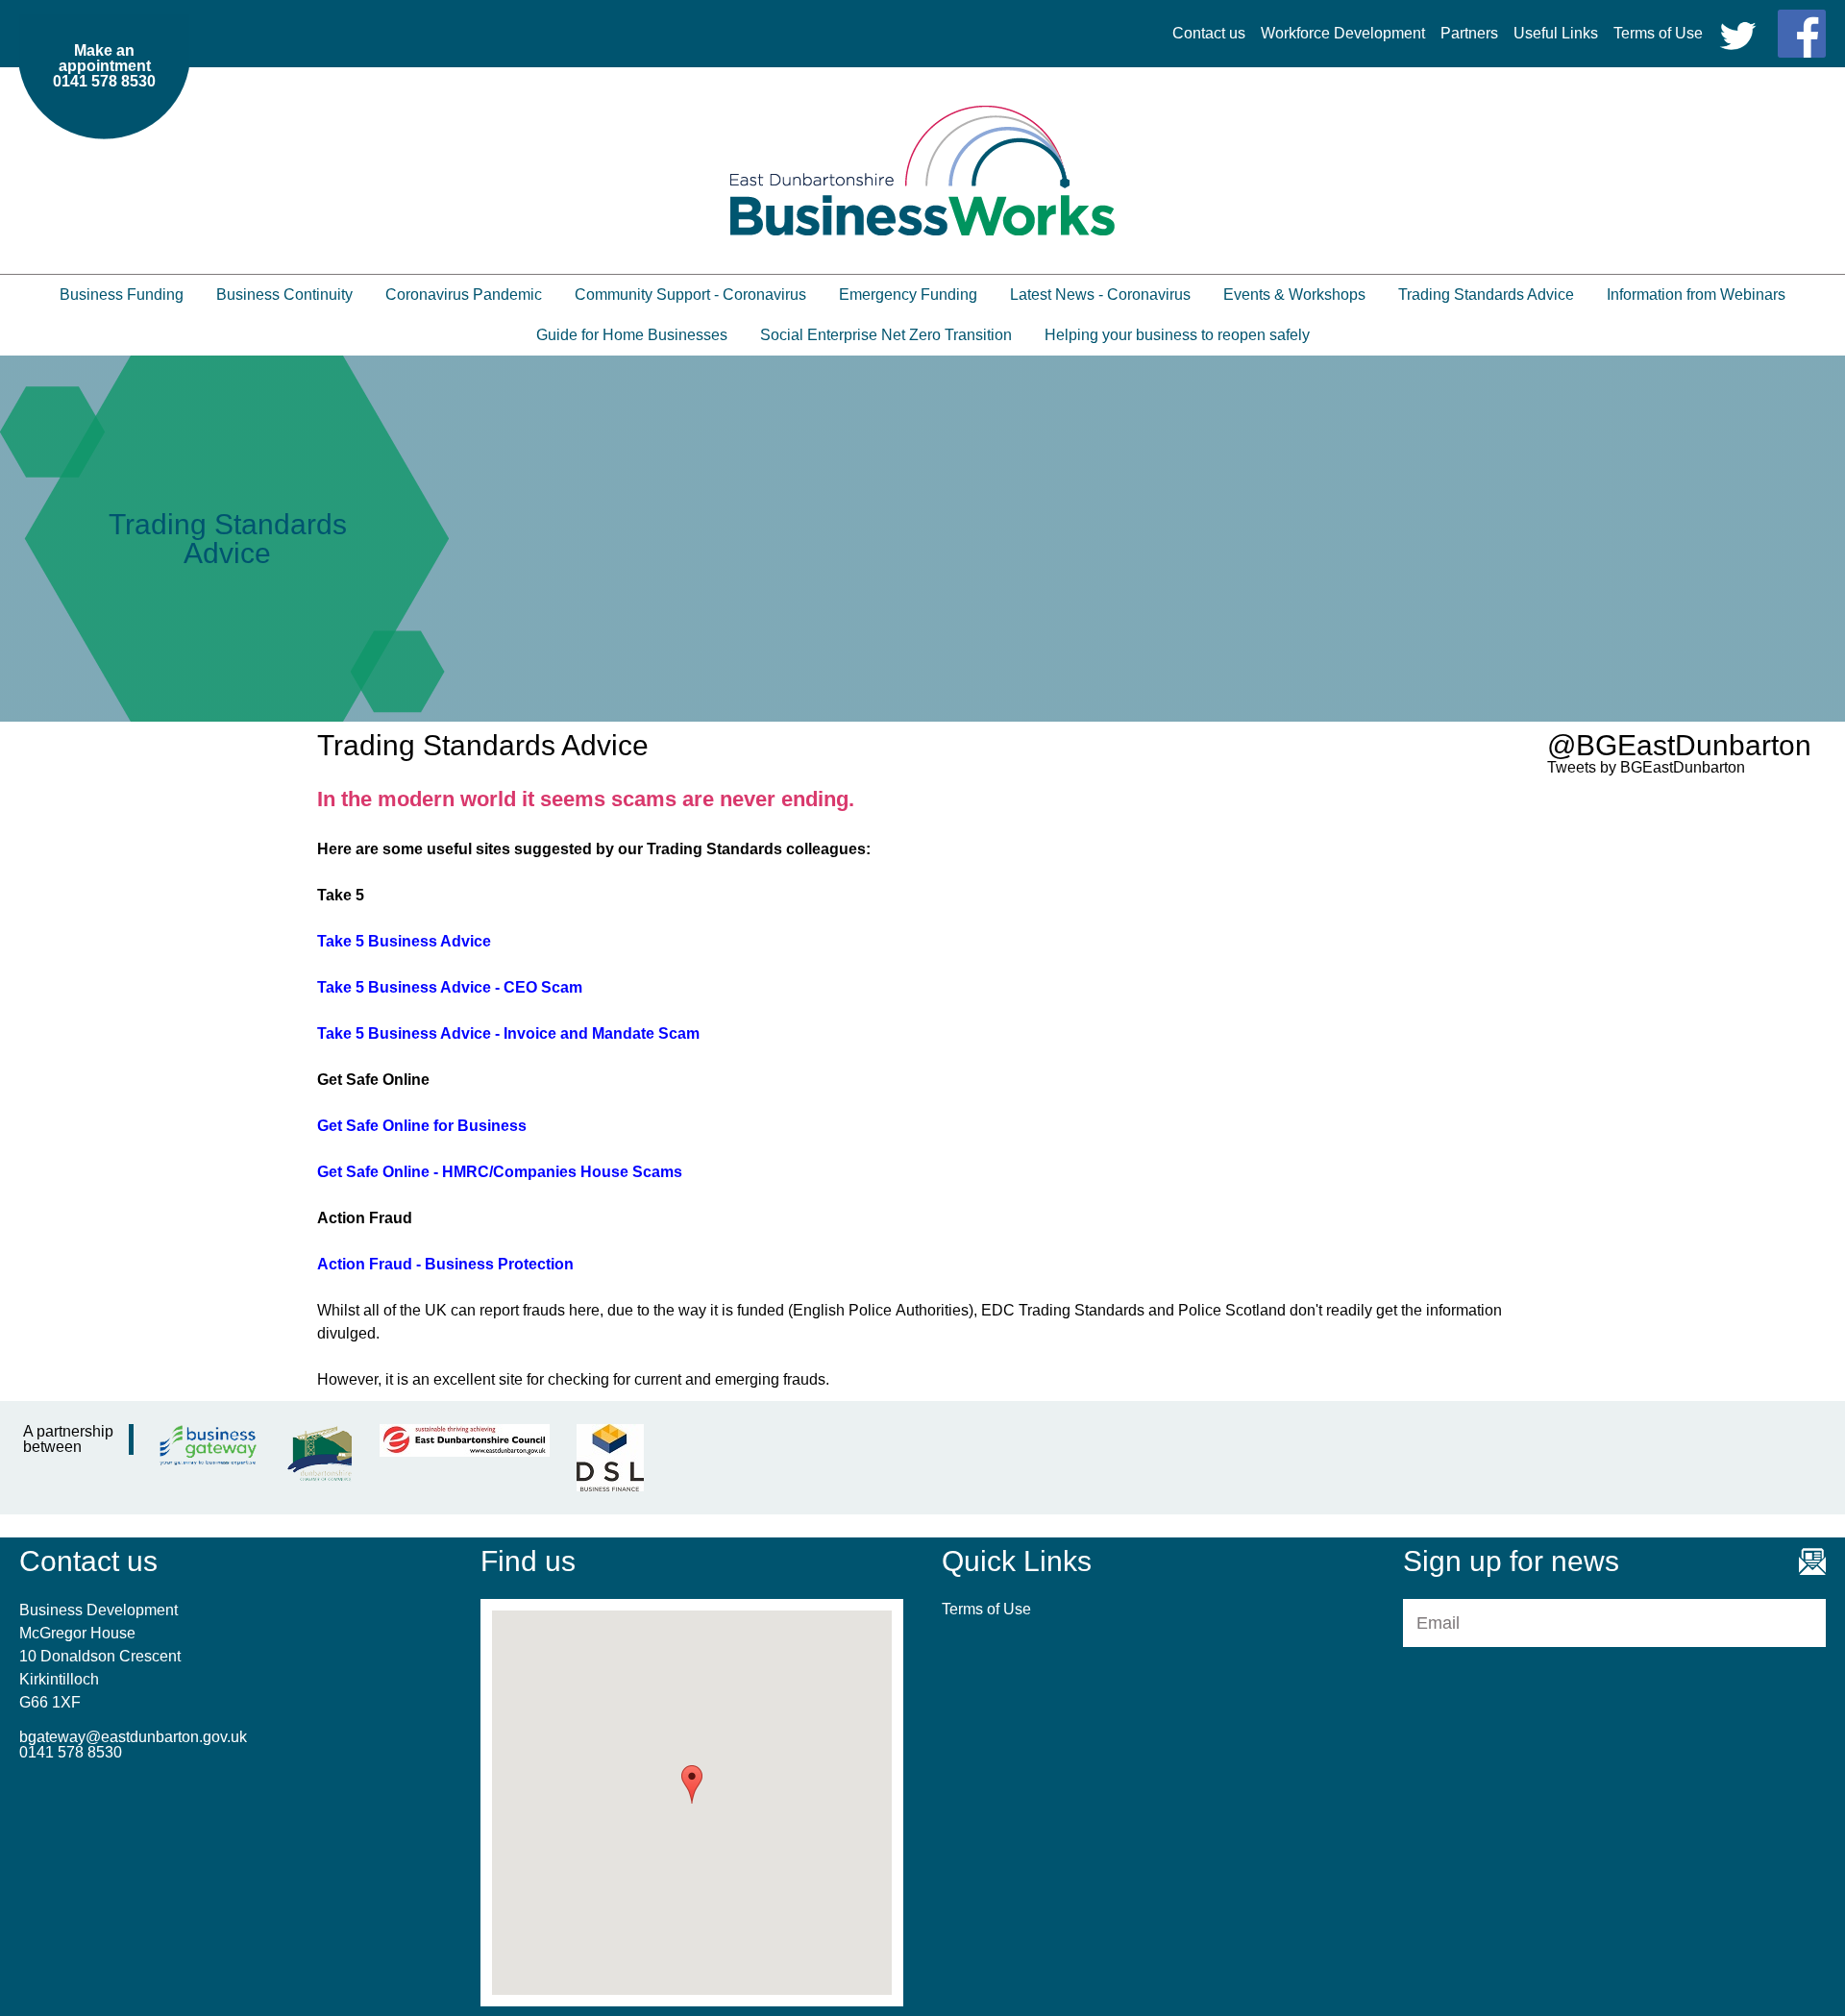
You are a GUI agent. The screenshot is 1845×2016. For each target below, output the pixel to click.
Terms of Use (1658, 33)
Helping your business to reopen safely (1177, 335)
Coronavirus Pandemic (464, 295)
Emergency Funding (908, 295)
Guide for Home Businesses (632, 335)
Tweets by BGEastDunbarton (1646, 767)
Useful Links (1556, 33)
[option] (922, 539)
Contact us (1209, 33)
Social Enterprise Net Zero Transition (886, 335)
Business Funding (122, 295)
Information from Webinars (1696, 295)
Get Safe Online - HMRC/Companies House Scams (500, 1172)
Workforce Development (1343, 33)
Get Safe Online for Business (422, 1126)
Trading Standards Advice (1486, 295)
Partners (1469, 33)
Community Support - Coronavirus (690, 295)
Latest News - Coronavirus (1100, 295)
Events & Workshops (1294, 295)
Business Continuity (284, 295)
